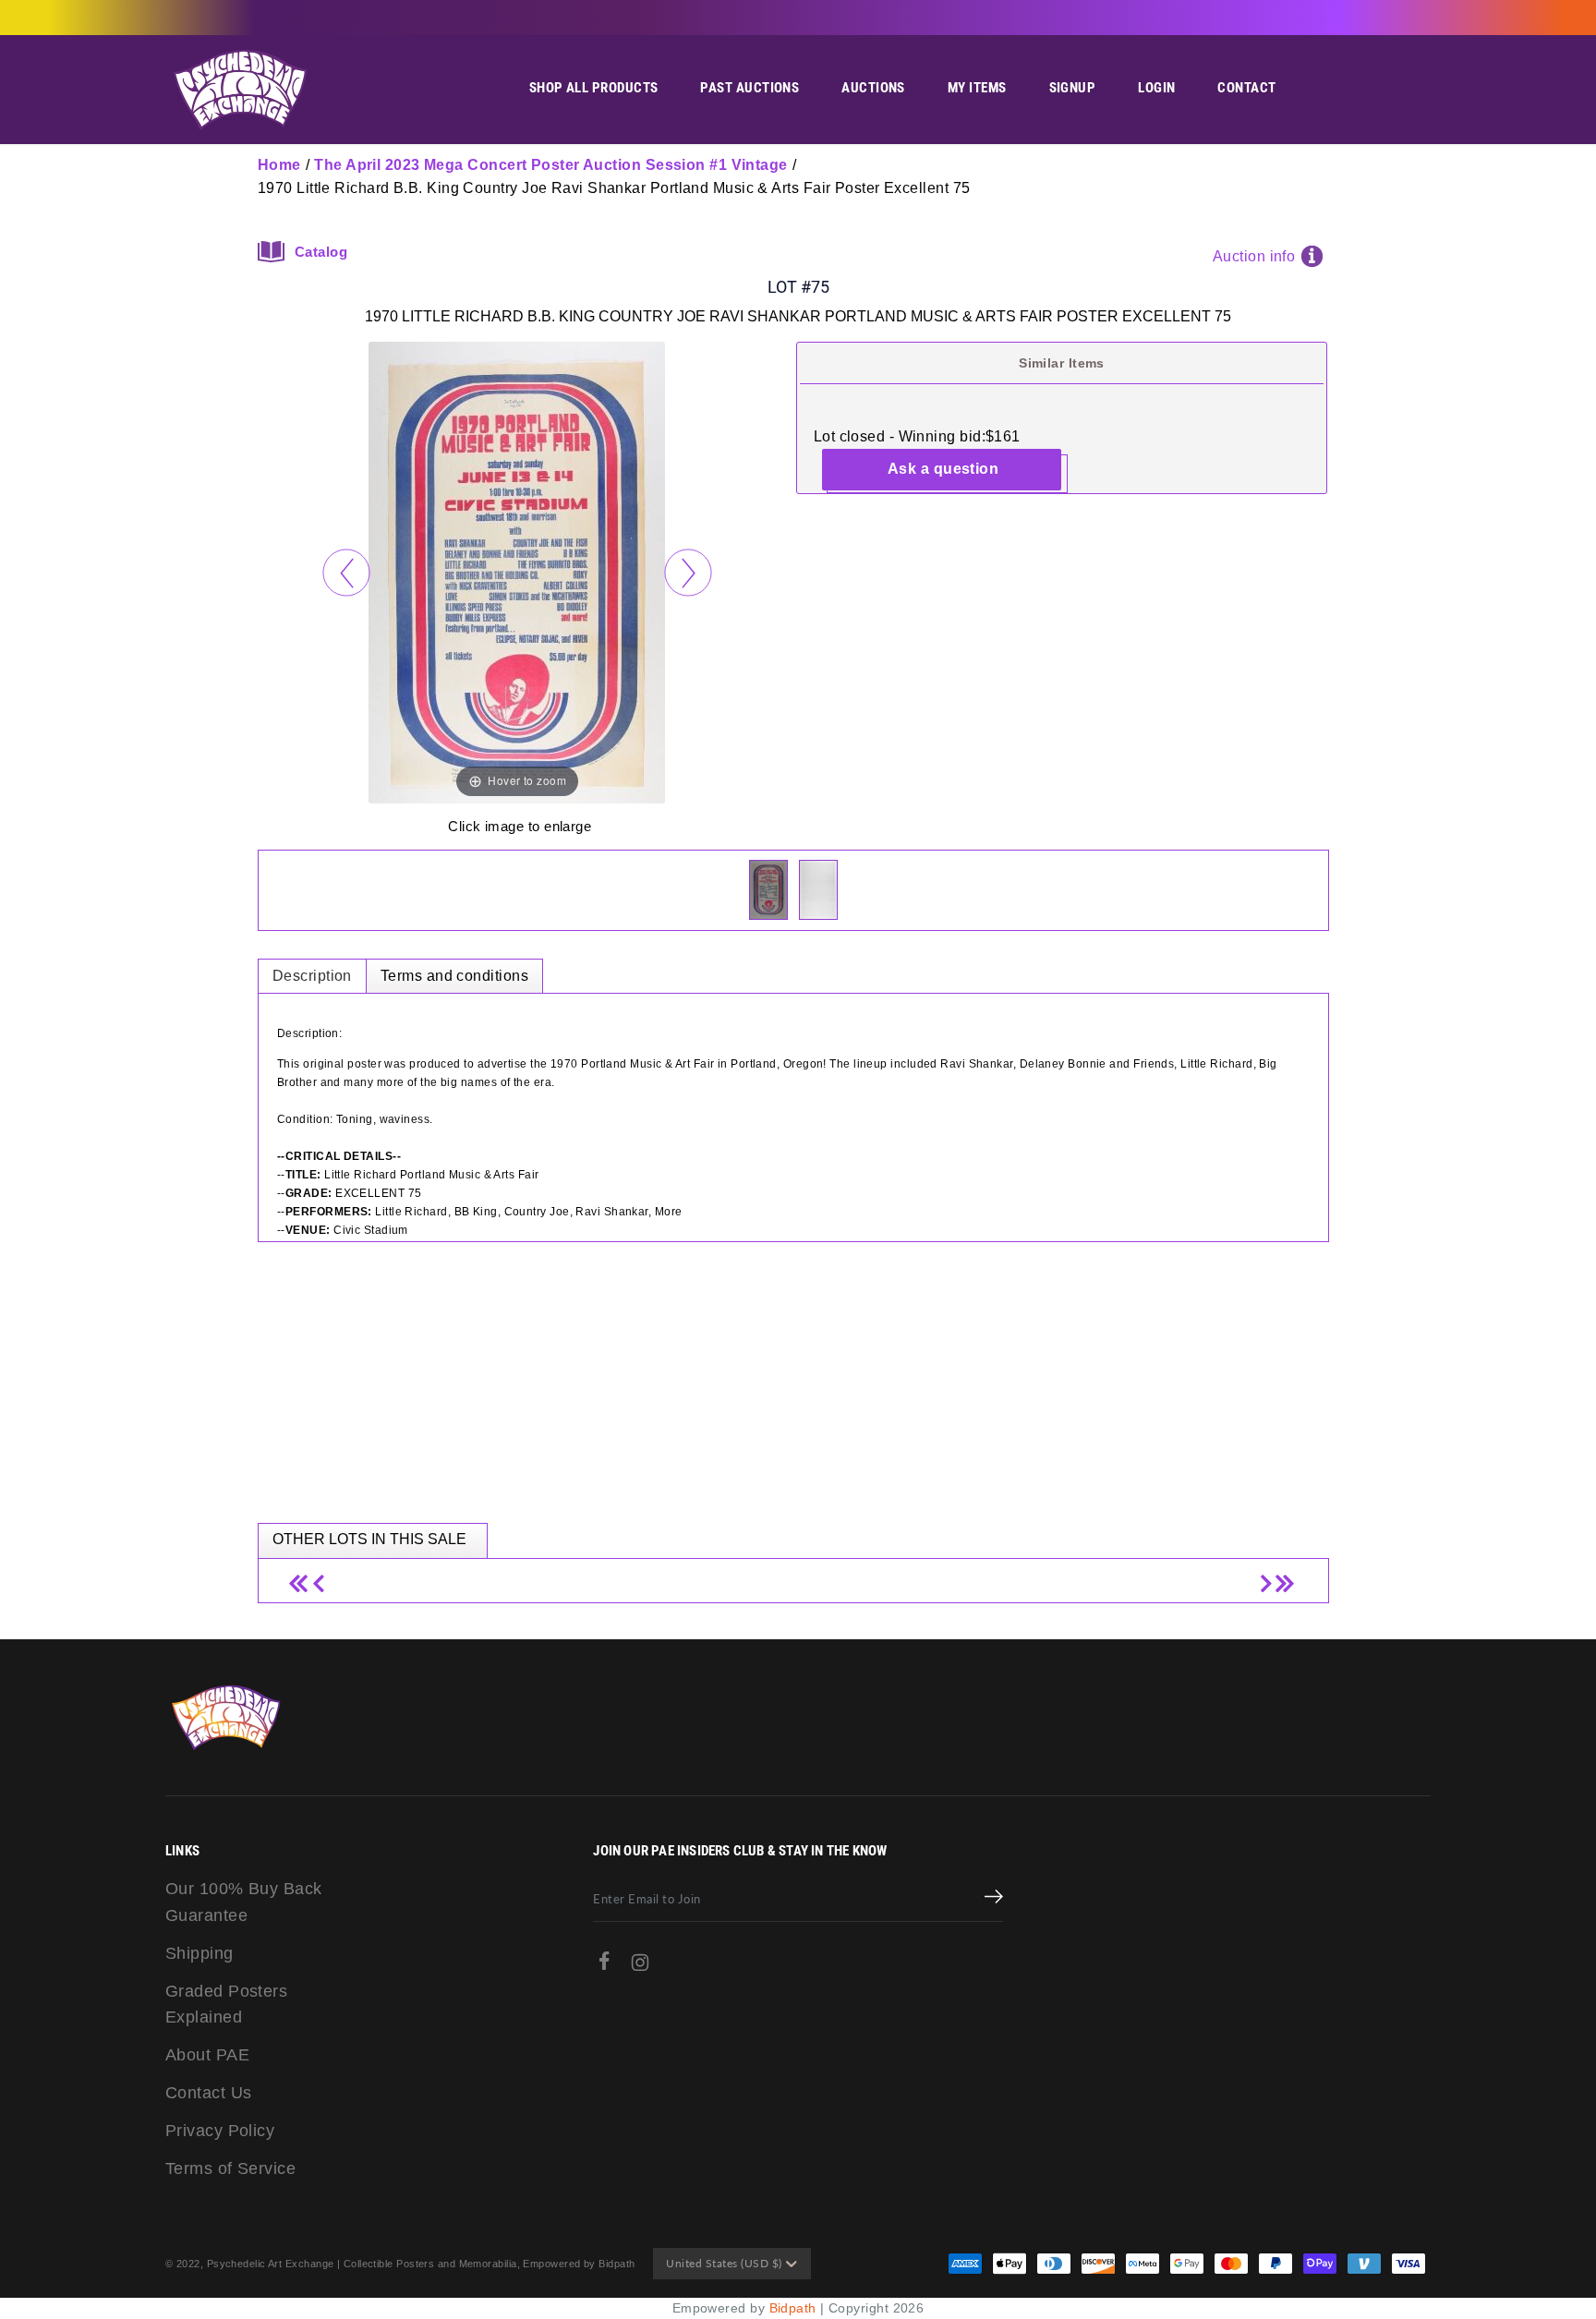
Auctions (873, 88)
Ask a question (943, 469)
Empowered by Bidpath (579, 2264)
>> (1282, 1576)
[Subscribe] (994, 1899)
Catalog (321, 252)
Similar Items (1062, 363)
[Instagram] (640, 1967)
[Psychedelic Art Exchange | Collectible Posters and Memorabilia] (239, 90)
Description (312, 976)
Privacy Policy (220, 2131)
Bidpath (793, 2308)
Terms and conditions (454, 976)
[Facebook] (604, 1965)
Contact (1246, 88)
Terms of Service (230, 2168)
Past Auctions (750, 88)
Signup (1073, 88)
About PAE (207, 2055)
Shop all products (594, 88)
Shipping (199, 1953)
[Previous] (346, 572)
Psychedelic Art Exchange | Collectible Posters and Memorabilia (362, 2264)
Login (1156, 88)
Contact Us (209, 2093)
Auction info (1254, 256)
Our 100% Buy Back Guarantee (244, 1902)
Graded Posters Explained (226, 2005)
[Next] (688, 572)
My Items (977, 88)
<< (304, 1576)
